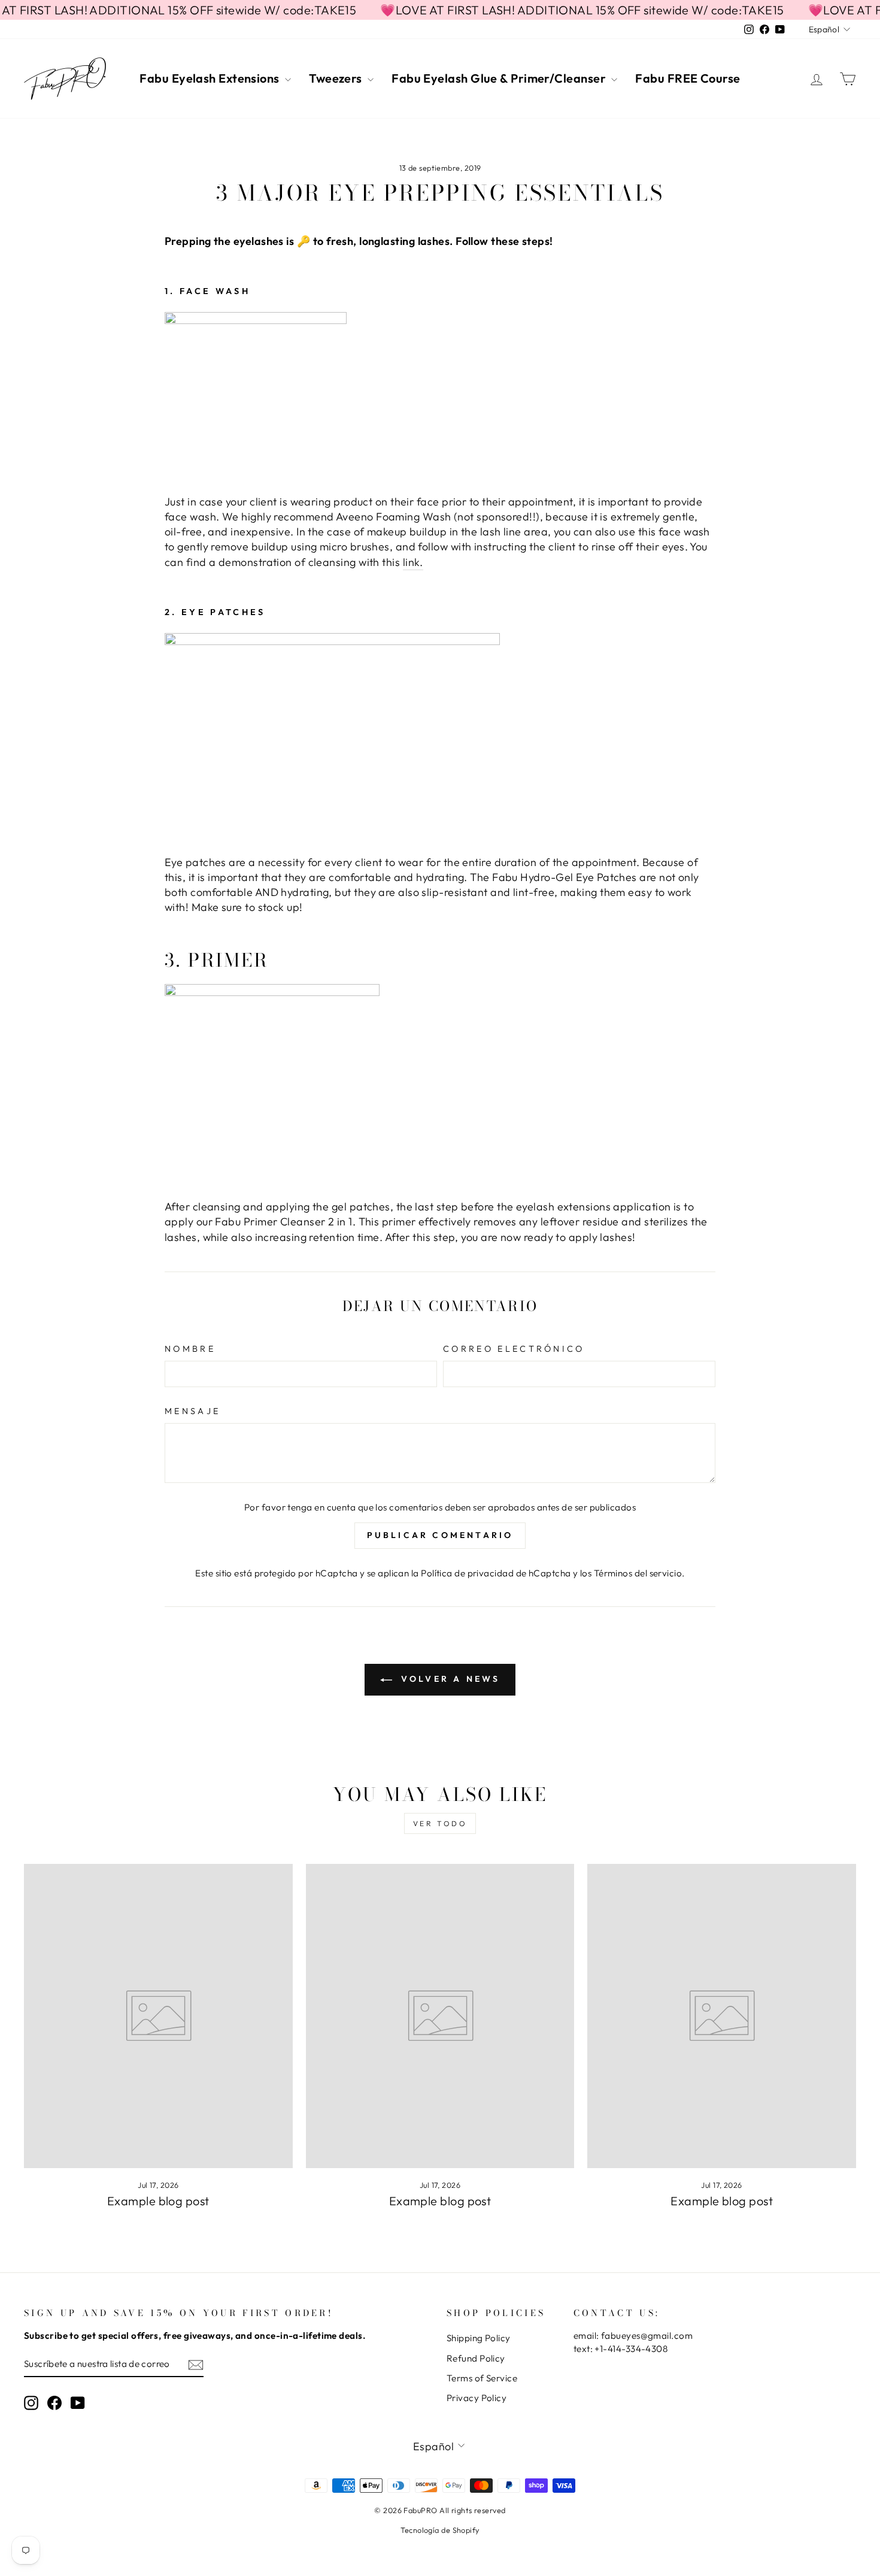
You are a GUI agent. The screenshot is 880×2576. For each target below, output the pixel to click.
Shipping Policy (479, 2338)
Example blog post (158, 2201)
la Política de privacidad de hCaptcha (492, 1573)
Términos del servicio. (639, 1573)
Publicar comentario (440, 1535)
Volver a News (449, 1679)
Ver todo (440, 1823)
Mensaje (192, 1411)
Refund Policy (476, 2358)
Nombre (190, 1349)
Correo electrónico (514, 1349)
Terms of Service (482, 2378)
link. (413, 562)
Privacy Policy (477, 2398)
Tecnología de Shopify (440, 2530)
